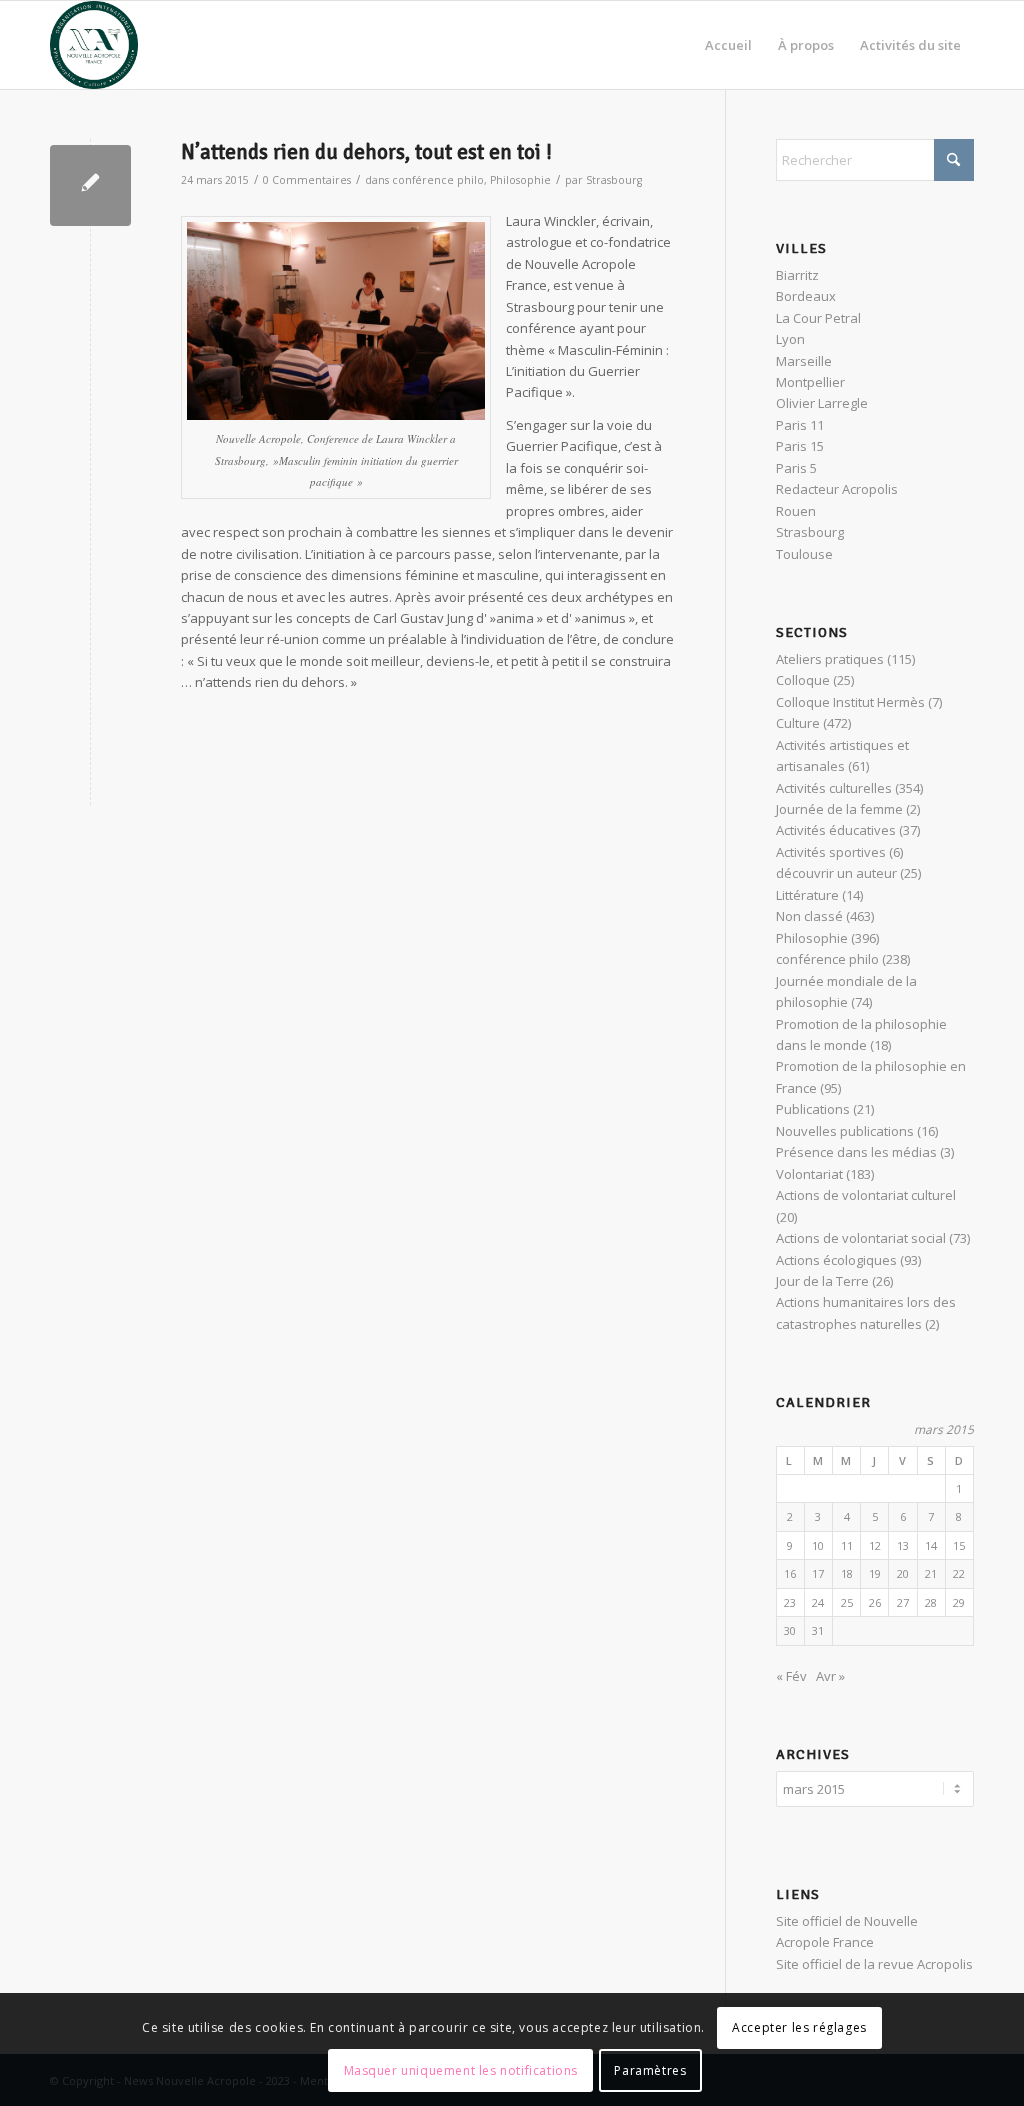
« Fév (791, 1676)
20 (903, 1573)
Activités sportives (831, 852)
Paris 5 (796, 468)
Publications (813, 1109)
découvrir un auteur (836, 873)
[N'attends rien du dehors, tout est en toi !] (90, 185)
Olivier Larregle (822, 403)
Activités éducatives (836, 830)
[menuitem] (728, 45)
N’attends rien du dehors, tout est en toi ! (366, 152)
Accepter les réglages (799, 2027)
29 (959, 1602)
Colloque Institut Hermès (850, 702)
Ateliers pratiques (830, 659)
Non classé (809, 916)
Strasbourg (614, 180)
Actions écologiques (836, 1260)
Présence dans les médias (856, 1152)
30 (790, 1630)
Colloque (803, 680)
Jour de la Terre (822, 1281)
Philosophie (520, 180)
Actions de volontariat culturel (866, 1195)
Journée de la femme (839, 809)
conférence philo (438, 180)
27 (903, 1602)
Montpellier (810, 382)
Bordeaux (806, 296)
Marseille (804, 361)
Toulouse (804, 554)
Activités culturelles (834, 788)
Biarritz (797, 275)
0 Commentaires (307, 180)
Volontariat (809, 1174)
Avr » (830, 1676)
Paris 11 (800, 425)
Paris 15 (800, 446)
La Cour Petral (818, 318)
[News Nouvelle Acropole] (94, 45)
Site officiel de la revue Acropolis (874, 1964)
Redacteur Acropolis (837, 489)
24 (818, 1602)
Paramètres (650, 2070)
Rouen (796, 511)
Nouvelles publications (845, 1131)
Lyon (790, 339)
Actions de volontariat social (861, 1238)
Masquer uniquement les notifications (461, 2070)
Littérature (807, 895)
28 (931, 1602)
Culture (798, 723)
